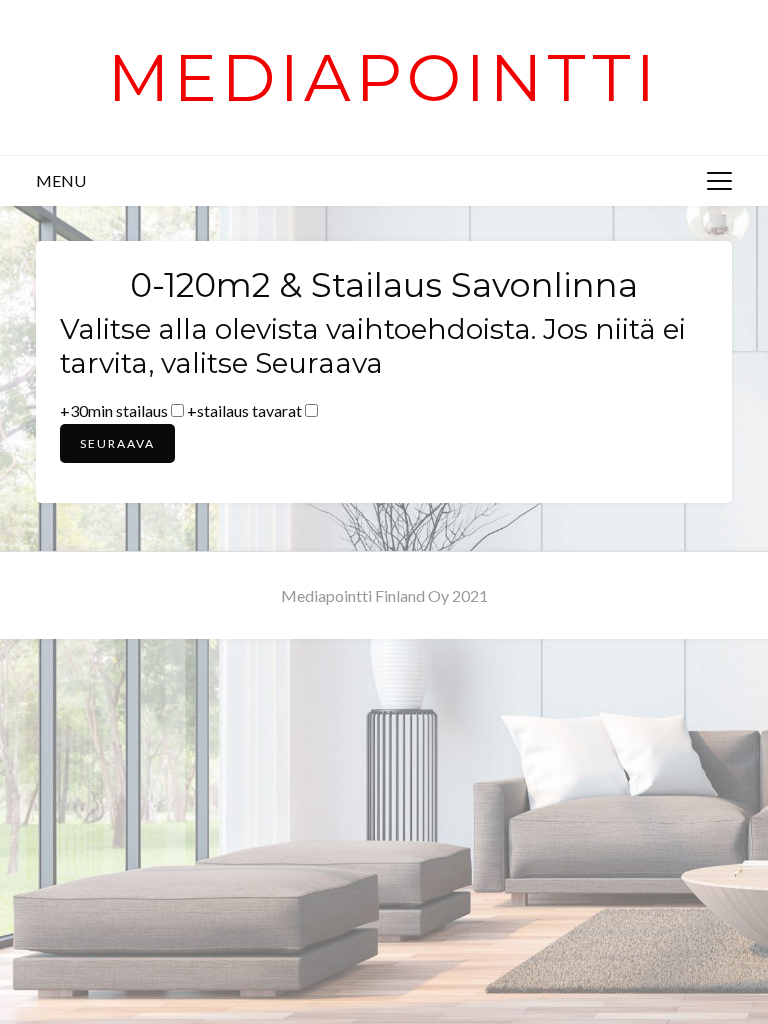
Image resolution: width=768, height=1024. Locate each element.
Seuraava (117, 443)
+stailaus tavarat (244, 410)
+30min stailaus (114, 410)
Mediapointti (384, 77)
